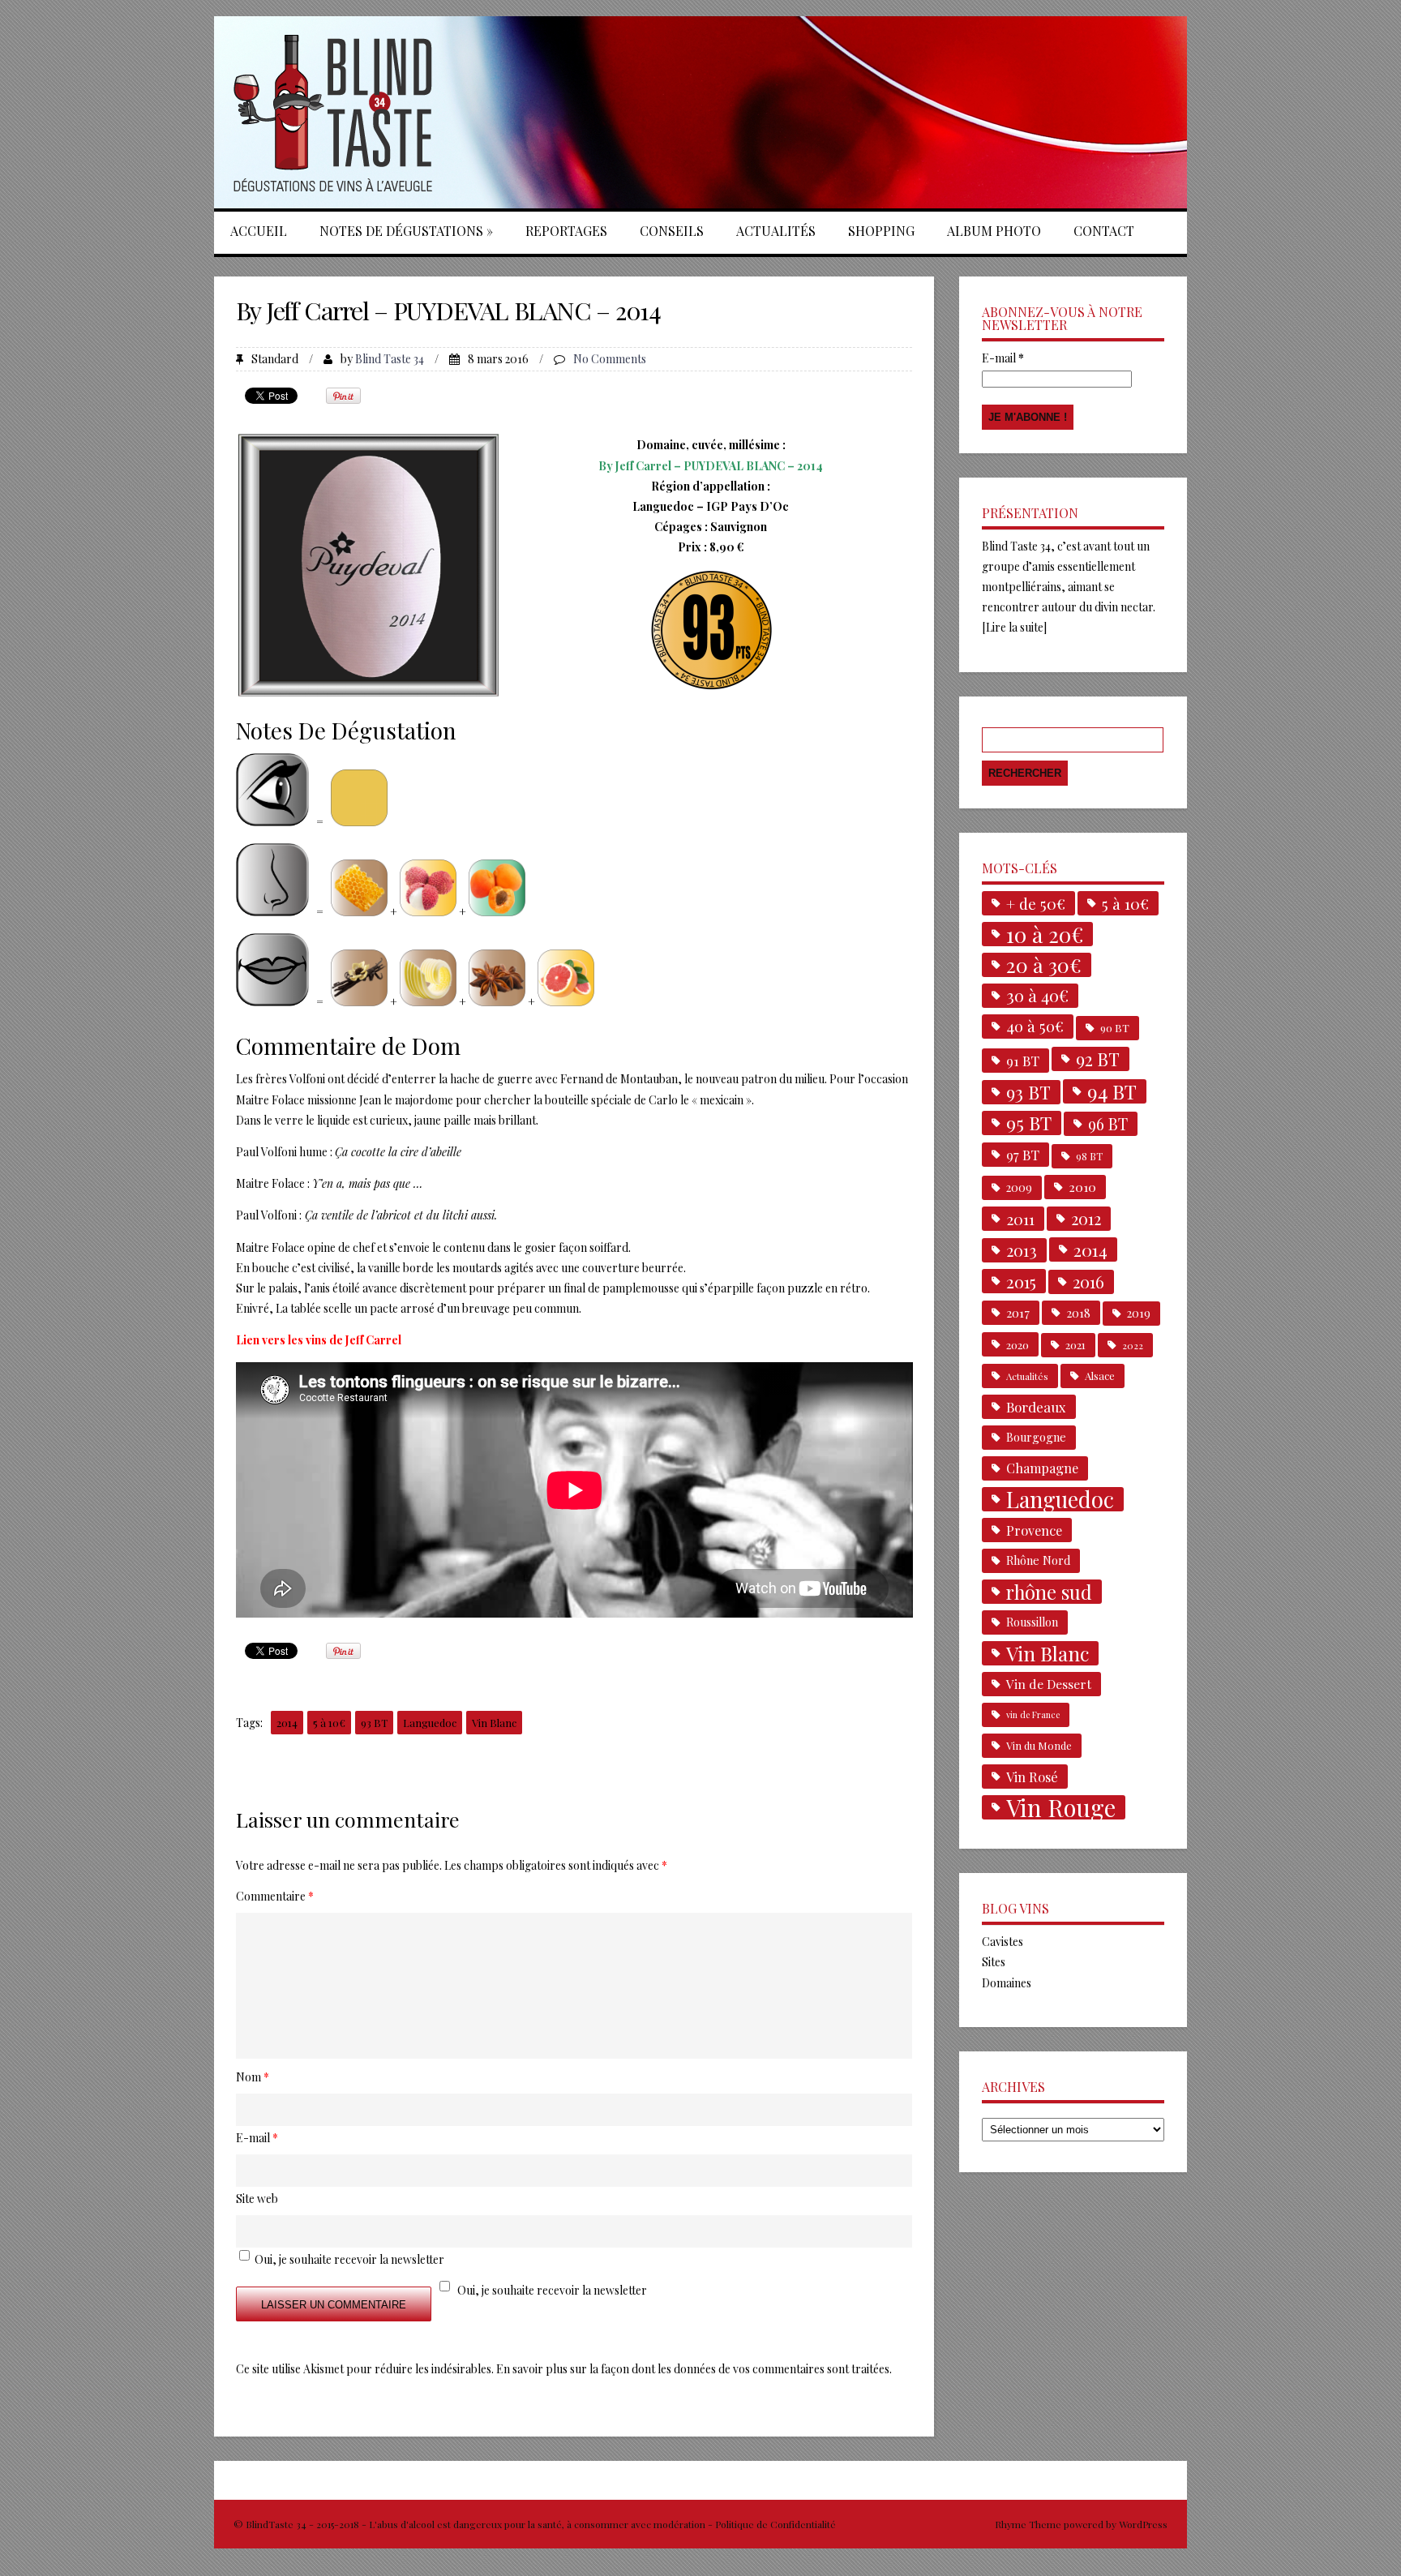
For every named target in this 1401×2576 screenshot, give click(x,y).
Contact (1104, 231)
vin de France (1033, 1714)
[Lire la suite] (1014, 627)
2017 (1018, 1312)
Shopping (881, 231)
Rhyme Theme (1028, 2524)
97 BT (1023, 1155)
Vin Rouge (1061, 1807)
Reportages (566, 231)
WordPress (1142, 2524)
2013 (1022, 1250)
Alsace (1100, 1376)
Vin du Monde (1039, 1745)
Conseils (672, 231)
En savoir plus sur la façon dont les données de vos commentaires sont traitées (693, 2369)
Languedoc (430, 1723)
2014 (287, 1723)
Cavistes (1003, 1942)
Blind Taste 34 (390, 359)
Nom (253, 2077)
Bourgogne (1036, 1437)
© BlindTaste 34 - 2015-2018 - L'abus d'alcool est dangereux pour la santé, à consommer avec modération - (474, 2524)
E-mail (1003, 358)
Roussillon (1032, 1622)
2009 (1019, 1187)
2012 (1086, 1219)
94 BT (1112, 1091)
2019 (1139, 1313)
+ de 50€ (1036, 903)
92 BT (1098, 1059)
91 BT (1023, 1061)
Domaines (1007, 1983)
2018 (1078, 1313)
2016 (1088, 1282)
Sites (994, 1962)
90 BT (1115, 1028)
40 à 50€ (1035, 1026)
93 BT (374, 1723)
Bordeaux (1036, 1407)
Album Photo (994, 231)
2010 (1082, 1187)
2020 (1018, 1344)
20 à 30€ (1044, 965)
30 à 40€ (1037, 995)
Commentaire (275, 1896)
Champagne (1042, 1468)
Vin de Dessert (1049, 1684)
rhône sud (1049, 1592)
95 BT (1029, 1123)
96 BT (1108, 1124)
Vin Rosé (1032, 1777)
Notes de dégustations (406, 231)
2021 (1075, 1345)
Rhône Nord (1038, 1560)
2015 (1021, 1281)
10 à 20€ (1045, 934)
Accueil (259, 231)
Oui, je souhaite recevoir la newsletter (552, 2290)
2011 (1020, 1219)
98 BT (1089, 1156)
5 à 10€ (329, 1723)
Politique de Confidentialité (775, 2524)
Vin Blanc (494, 1723)
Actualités (776, 231)
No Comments (610, 359)
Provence (1034, 1530)
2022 (1133, 1345)
